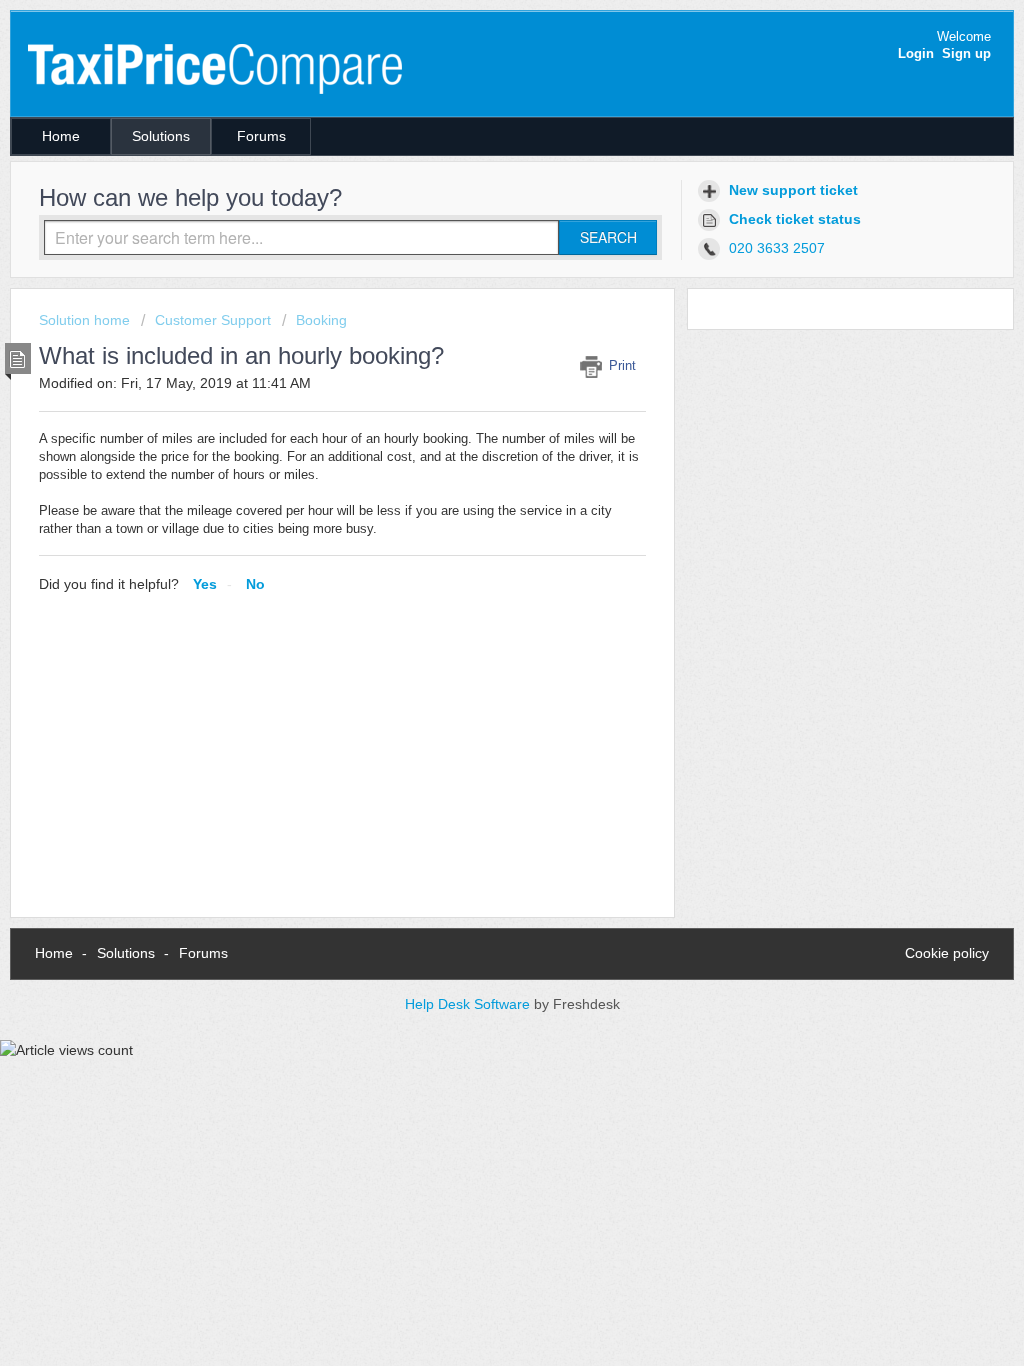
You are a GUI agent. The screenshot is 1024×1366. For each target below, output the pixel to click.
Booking (321, 320)
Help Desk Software (469, 1004)
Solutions (161, 136)
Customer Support (213, 320)
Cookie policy (947, 953)
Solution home (86, 320)
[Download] (475, 425)
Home (61, 136)
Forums (261, 136)
